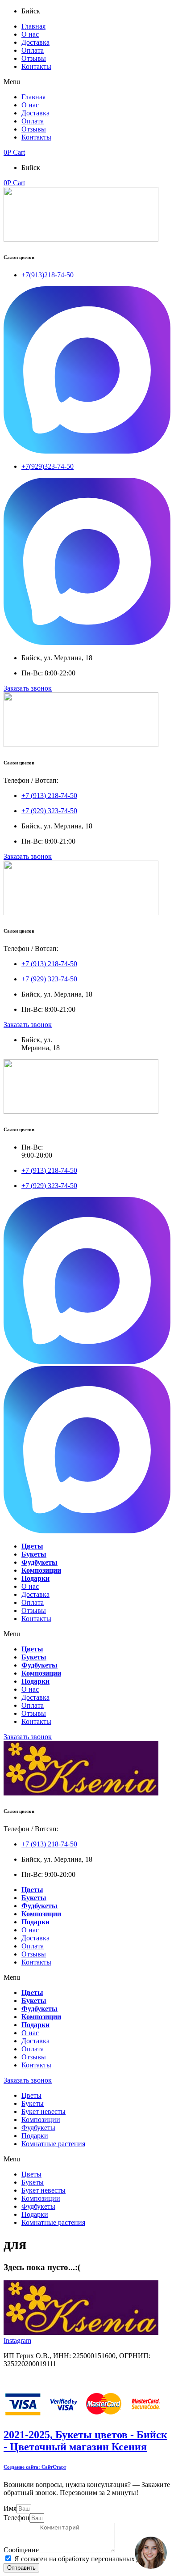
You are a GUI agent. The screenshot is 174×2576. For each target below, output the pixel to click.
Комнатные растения (53, 2144)
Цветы (31, 2095)
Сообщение (21, 2550)
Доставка (35, 42)
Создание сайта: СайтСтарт (35, 2467)
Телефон (17, 2518)
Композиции (41, 2120)
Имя (10, 2508)
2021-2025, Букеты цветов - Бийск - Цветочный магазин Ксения (85, 2441)
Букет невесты (43, 2111)
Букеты (33, 2103)
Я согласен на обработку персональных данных (87, 2559)
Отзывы (34, 58)
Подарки (35, 2136)
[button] (87, 82)
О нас (30, 34)
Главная (33, 26)
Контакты (36, 66)
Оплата (33, 50)
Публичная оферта (32, 2379)
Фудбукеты (38, 2128)
